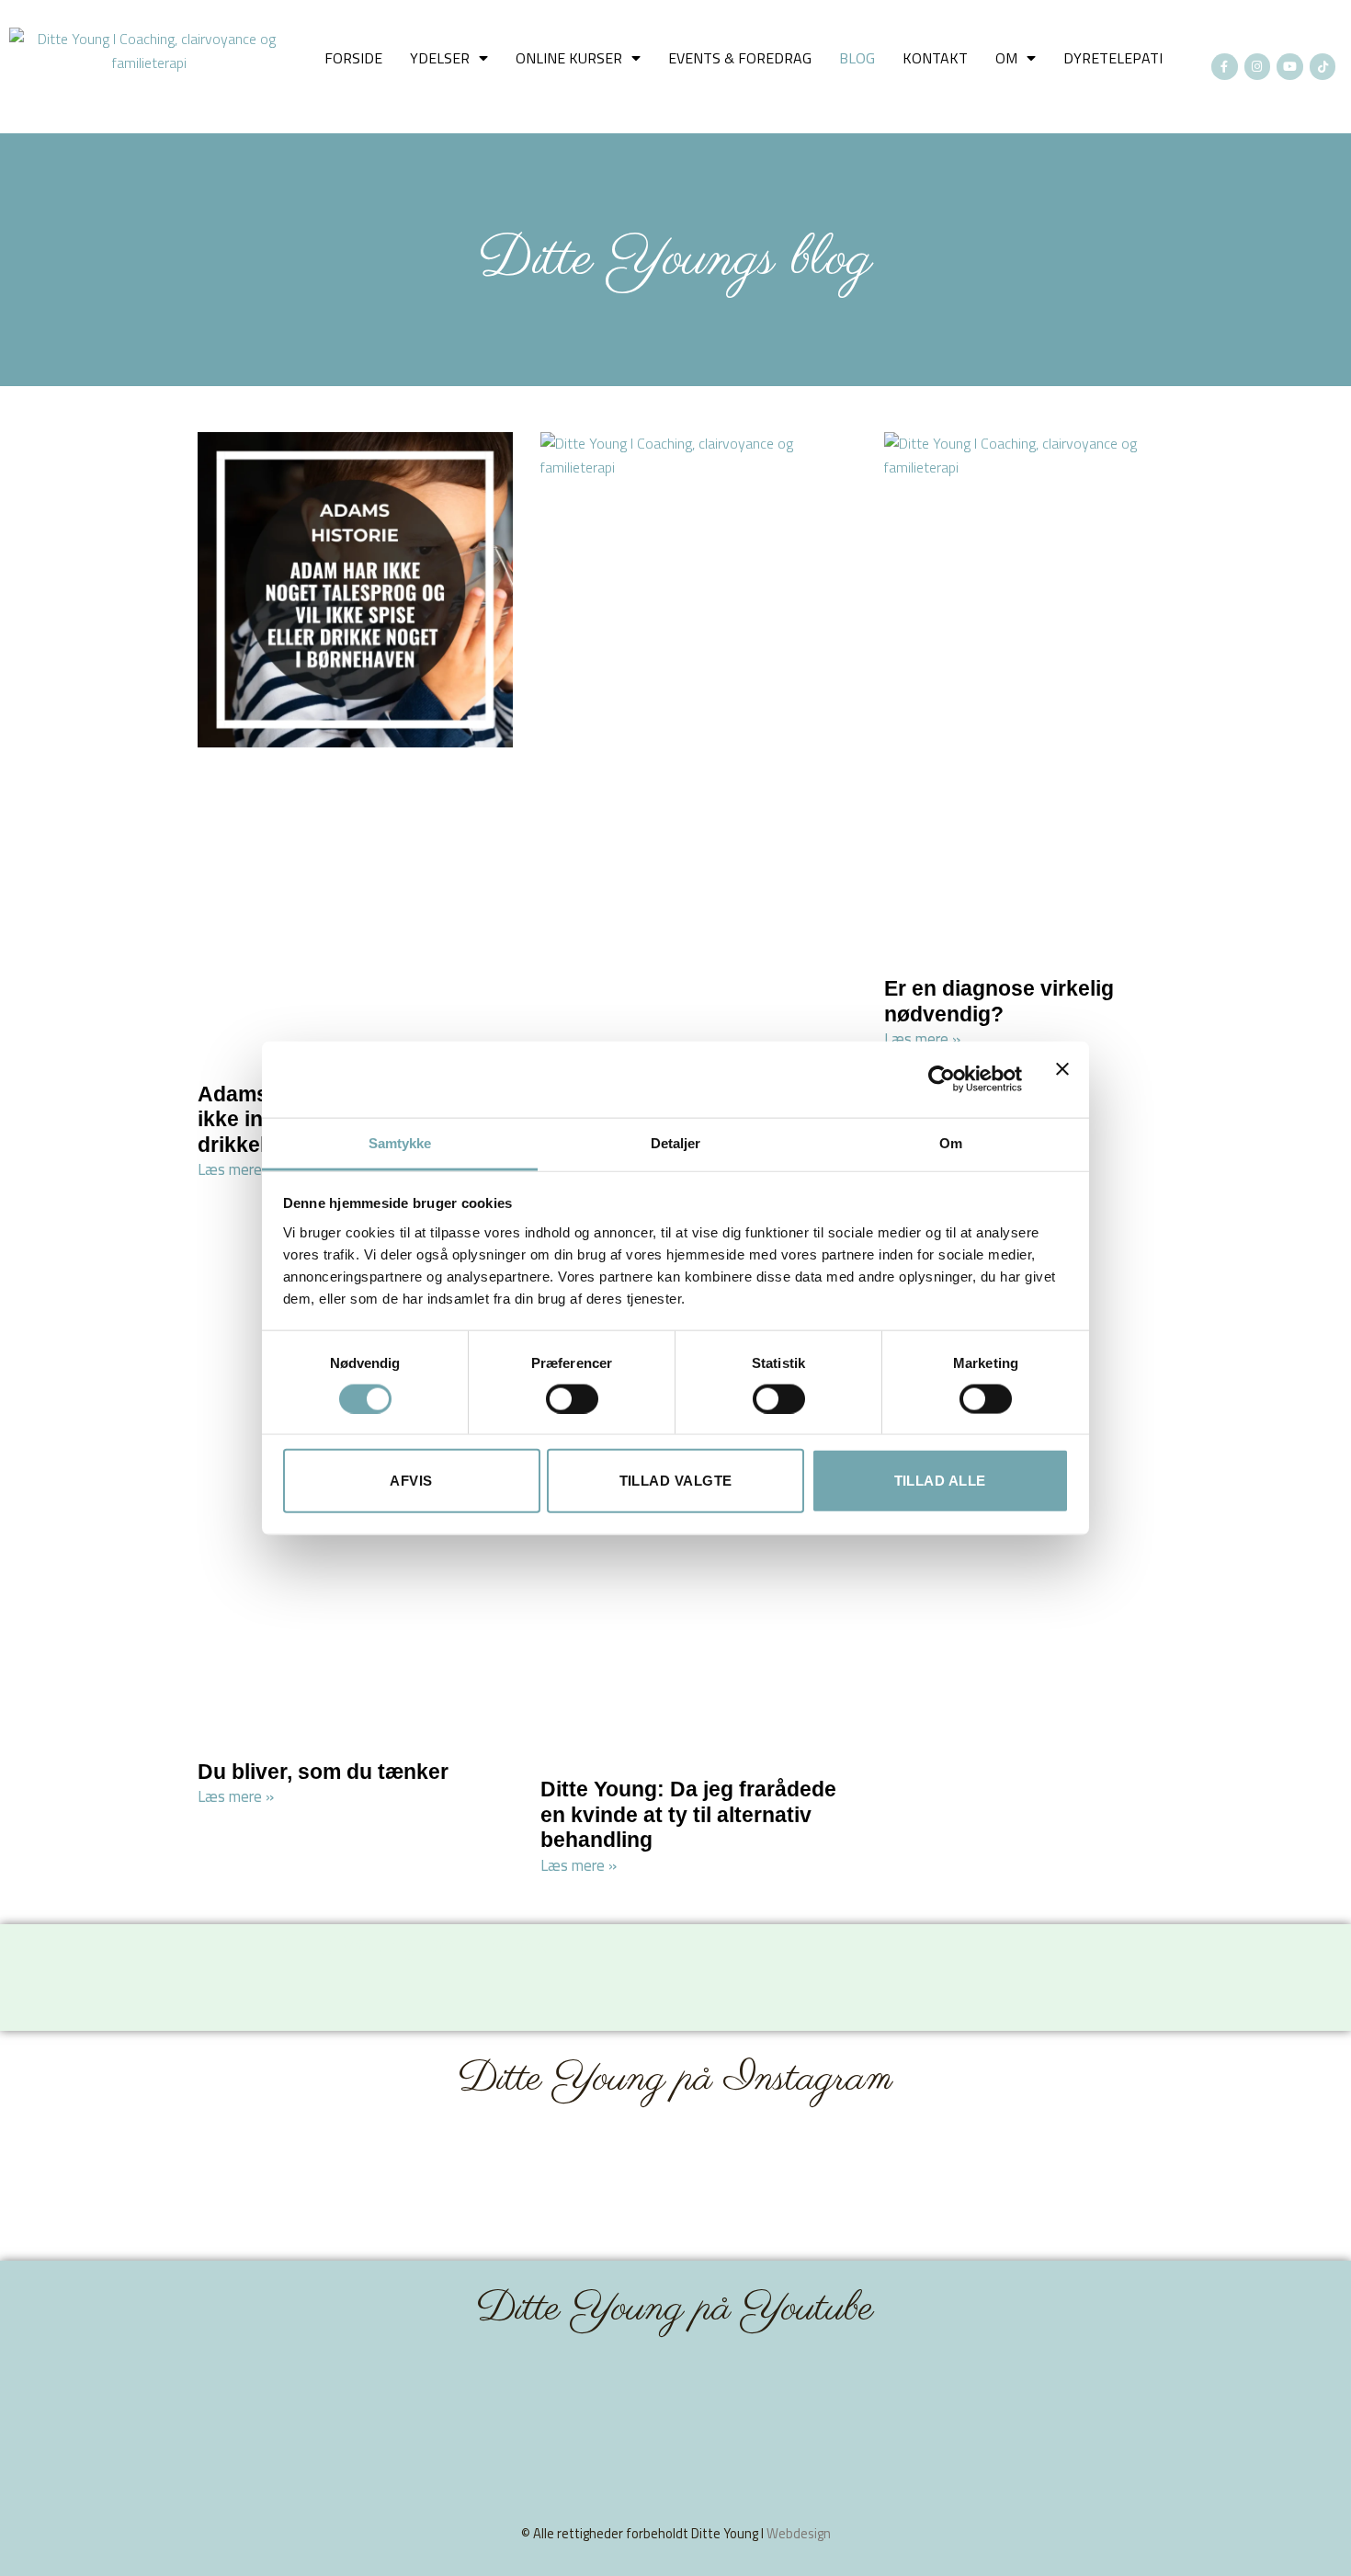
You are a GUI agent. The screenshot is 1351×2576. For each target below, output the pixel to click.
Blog (857, 58)
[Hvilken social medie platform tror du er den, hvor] (935, 2185)
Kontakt (935, 58)
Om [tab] (951, 1142)
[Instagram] (1258, 67)
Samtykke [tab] (400, 1142)
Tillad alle (940, 1481)
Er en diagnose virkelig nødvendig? (999, 1001)
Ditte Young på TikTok (409, 1945)
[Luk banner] (1062, 1079)
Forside (353, 58)
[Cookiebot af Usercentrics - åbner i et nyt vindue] (942, 1079)
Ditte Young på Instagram (675, 2079)
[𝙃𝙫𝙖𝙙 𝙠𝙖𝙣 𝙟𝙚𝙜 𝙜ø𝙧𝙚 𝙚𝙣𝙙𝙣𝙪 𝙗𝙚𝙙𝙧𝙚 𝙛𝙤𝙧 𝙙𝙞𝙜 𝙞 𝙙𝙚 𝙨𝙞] (1108, 2185)
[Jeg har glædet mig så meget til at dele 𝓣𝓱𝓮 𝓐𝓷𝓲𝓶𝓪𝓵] (589, 2185)
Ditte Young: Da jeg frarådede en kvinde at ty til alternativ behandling (688, 1814)
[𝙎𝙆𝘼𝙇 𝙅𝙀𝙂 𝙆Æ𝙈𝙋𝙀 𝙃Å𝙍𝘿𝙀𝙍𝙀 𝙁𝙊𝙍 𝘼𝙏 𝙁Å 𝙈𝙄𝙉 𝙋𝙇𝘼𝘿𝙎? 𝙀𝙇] (243, 2185)
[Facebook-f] (1225, 67)
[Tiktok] (1323, 67)
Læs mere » (236, 1169)
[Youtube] (1290, 67)
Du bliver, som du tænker (323, 1772)
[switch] (572, 1398)
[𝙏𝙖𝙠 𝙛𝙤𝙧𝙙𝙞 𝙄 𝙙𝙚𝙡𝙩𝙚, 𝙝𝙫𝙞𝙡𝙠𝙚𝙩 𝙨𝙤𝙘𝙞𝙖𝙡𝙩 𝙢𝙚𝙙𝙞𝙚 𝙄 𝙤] (762, 2185)
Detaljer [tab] (676, 1142)
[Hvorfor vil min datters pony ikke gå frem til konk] (415, 2185)
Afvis (411, 1481)
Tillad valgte (676, 1481)
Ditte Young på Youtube (675, 2309)
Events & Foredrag (740, 58)
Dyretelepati (1113, 58)
